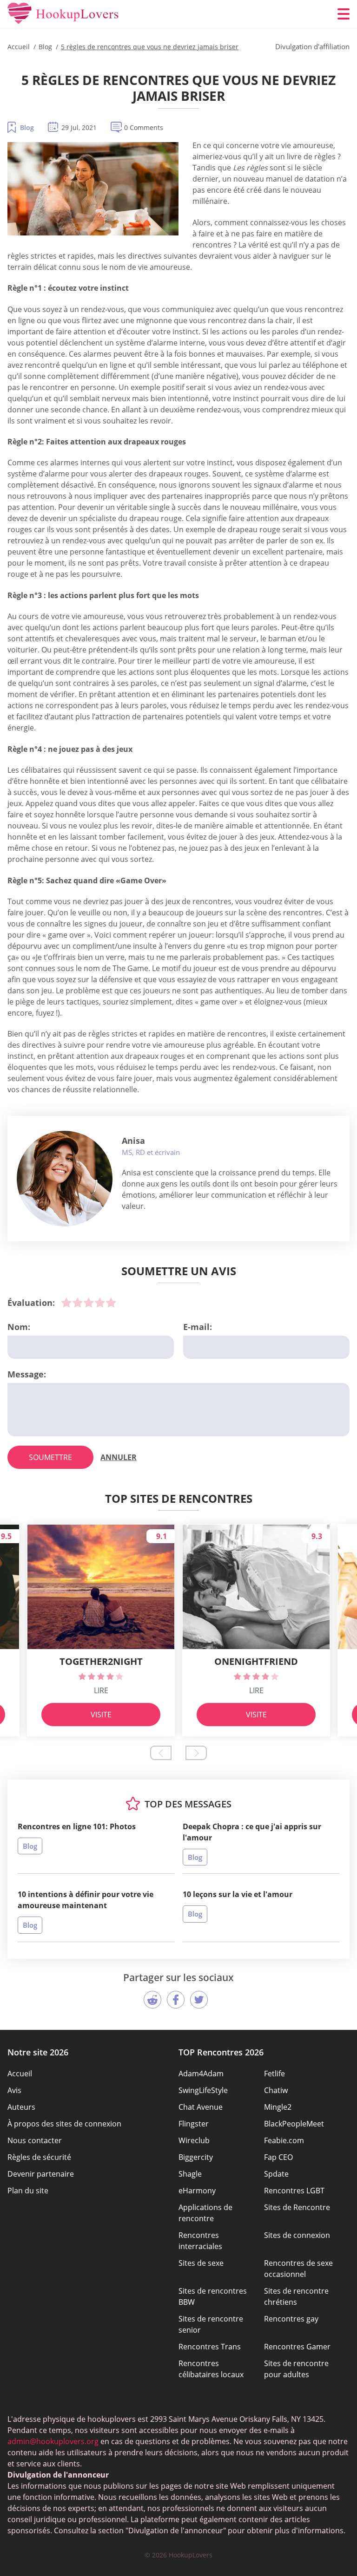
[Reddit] (152, 2000)
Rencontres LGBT (294, 2191)
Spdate (276, 2174)
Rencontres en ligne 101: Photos (77, 1826)
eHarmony (197, 2191)
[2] (78, 1303)
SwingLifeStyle (203, 2090)
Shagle (190, 2174)
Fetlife (274, 2074)
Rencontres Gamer (297, 2347)
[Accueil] (63, 14)
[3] (89, 1303)
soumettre (50, 1457)
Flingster (194, 2124)
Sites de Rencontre (297, 2207)
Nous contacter (35, 2140)
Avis (14, 2090)
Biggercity (196, 2157)
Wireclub (194, 2140)
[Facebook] (176, 2000)
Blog (27, 127)
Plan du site (28, 2191)
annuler (119, 1457)
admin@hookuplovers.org (53, 2441)
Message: (27, 1374)
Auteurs (21, 2107)
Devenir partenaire (41, 2174)
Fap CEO (278, 2157)
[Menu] (344, 14)
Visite (101, 1715)
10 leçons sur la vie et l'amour (238, 1894)
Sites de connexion (297, 2235)
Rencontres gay (291, 2319)
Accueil (20, 2074)
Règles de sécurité (39, 2157)
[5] (111, 1303)
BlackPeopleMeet (294, 2124)
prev (161, 1753)
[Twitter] (199, 2000)
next (196, 1753)
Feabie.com (284, 2140)
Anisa (133, 1141)
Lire (101, 1690)
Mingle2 (278, 2107)
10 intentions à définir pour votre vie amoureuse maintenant (86, 1900)
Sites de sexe (201, 2263)
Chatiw (276, 2090)
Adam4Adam (201, 2074)
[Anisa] (65, 1179)
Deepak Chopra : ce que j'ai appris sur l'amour (252, 1832)
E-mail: (198, 1327)
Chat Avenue (201, 2107)
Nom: (19, 1327)
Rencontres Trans (210, 2347)
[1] (66, 1303)
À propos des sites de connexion (64, 2124)
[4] (100, 1303)
